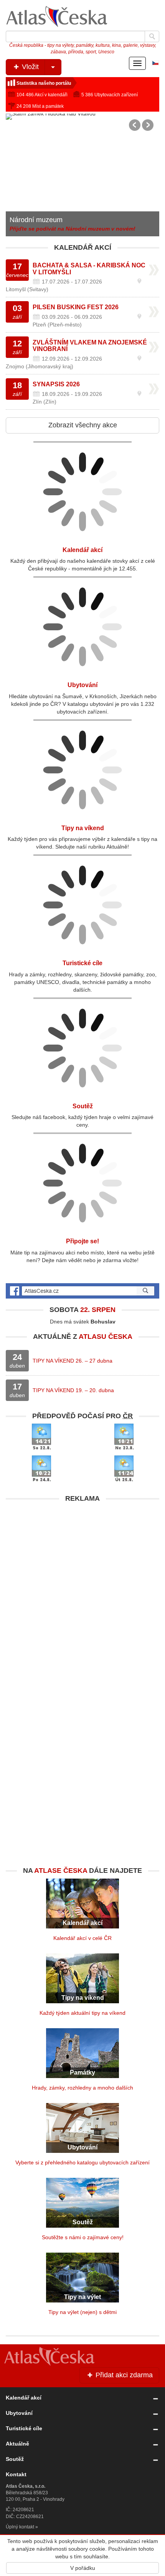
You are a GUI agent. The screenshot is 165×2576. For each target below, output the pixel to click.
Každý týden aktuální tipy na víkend (82, 2013)
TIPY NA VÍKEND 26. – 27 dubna (73, 1361)
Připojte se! (82, 1241)
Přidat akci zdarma (123, 2375)
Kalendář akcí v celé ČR (82, 1938)
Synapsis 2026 (56, 384)
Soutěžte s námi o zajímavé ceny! (83, 2237)
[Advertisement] (82, 1589)
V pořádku (83, 2568)
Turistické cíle (82, 963)
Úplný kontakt (20, 2527)
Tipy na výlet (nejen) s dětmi (82, 2312)
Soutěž (83, 1106)
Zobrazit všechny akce (83, 425)
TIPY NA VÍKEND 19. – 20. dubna (73, 1390)
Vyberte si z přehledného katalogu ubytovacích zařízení (82, 2162)
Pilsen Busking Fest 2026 (76, 307)
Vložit (29, 67)
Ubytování (82, 685)
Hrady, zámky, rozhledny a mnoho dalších (82, 2088)
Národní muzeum (36, 220)
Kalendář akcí (82, 550)
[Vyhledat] (152, 36)
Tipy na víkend (83, 828)
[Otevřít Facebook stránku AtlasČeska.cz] (82, 1291)
